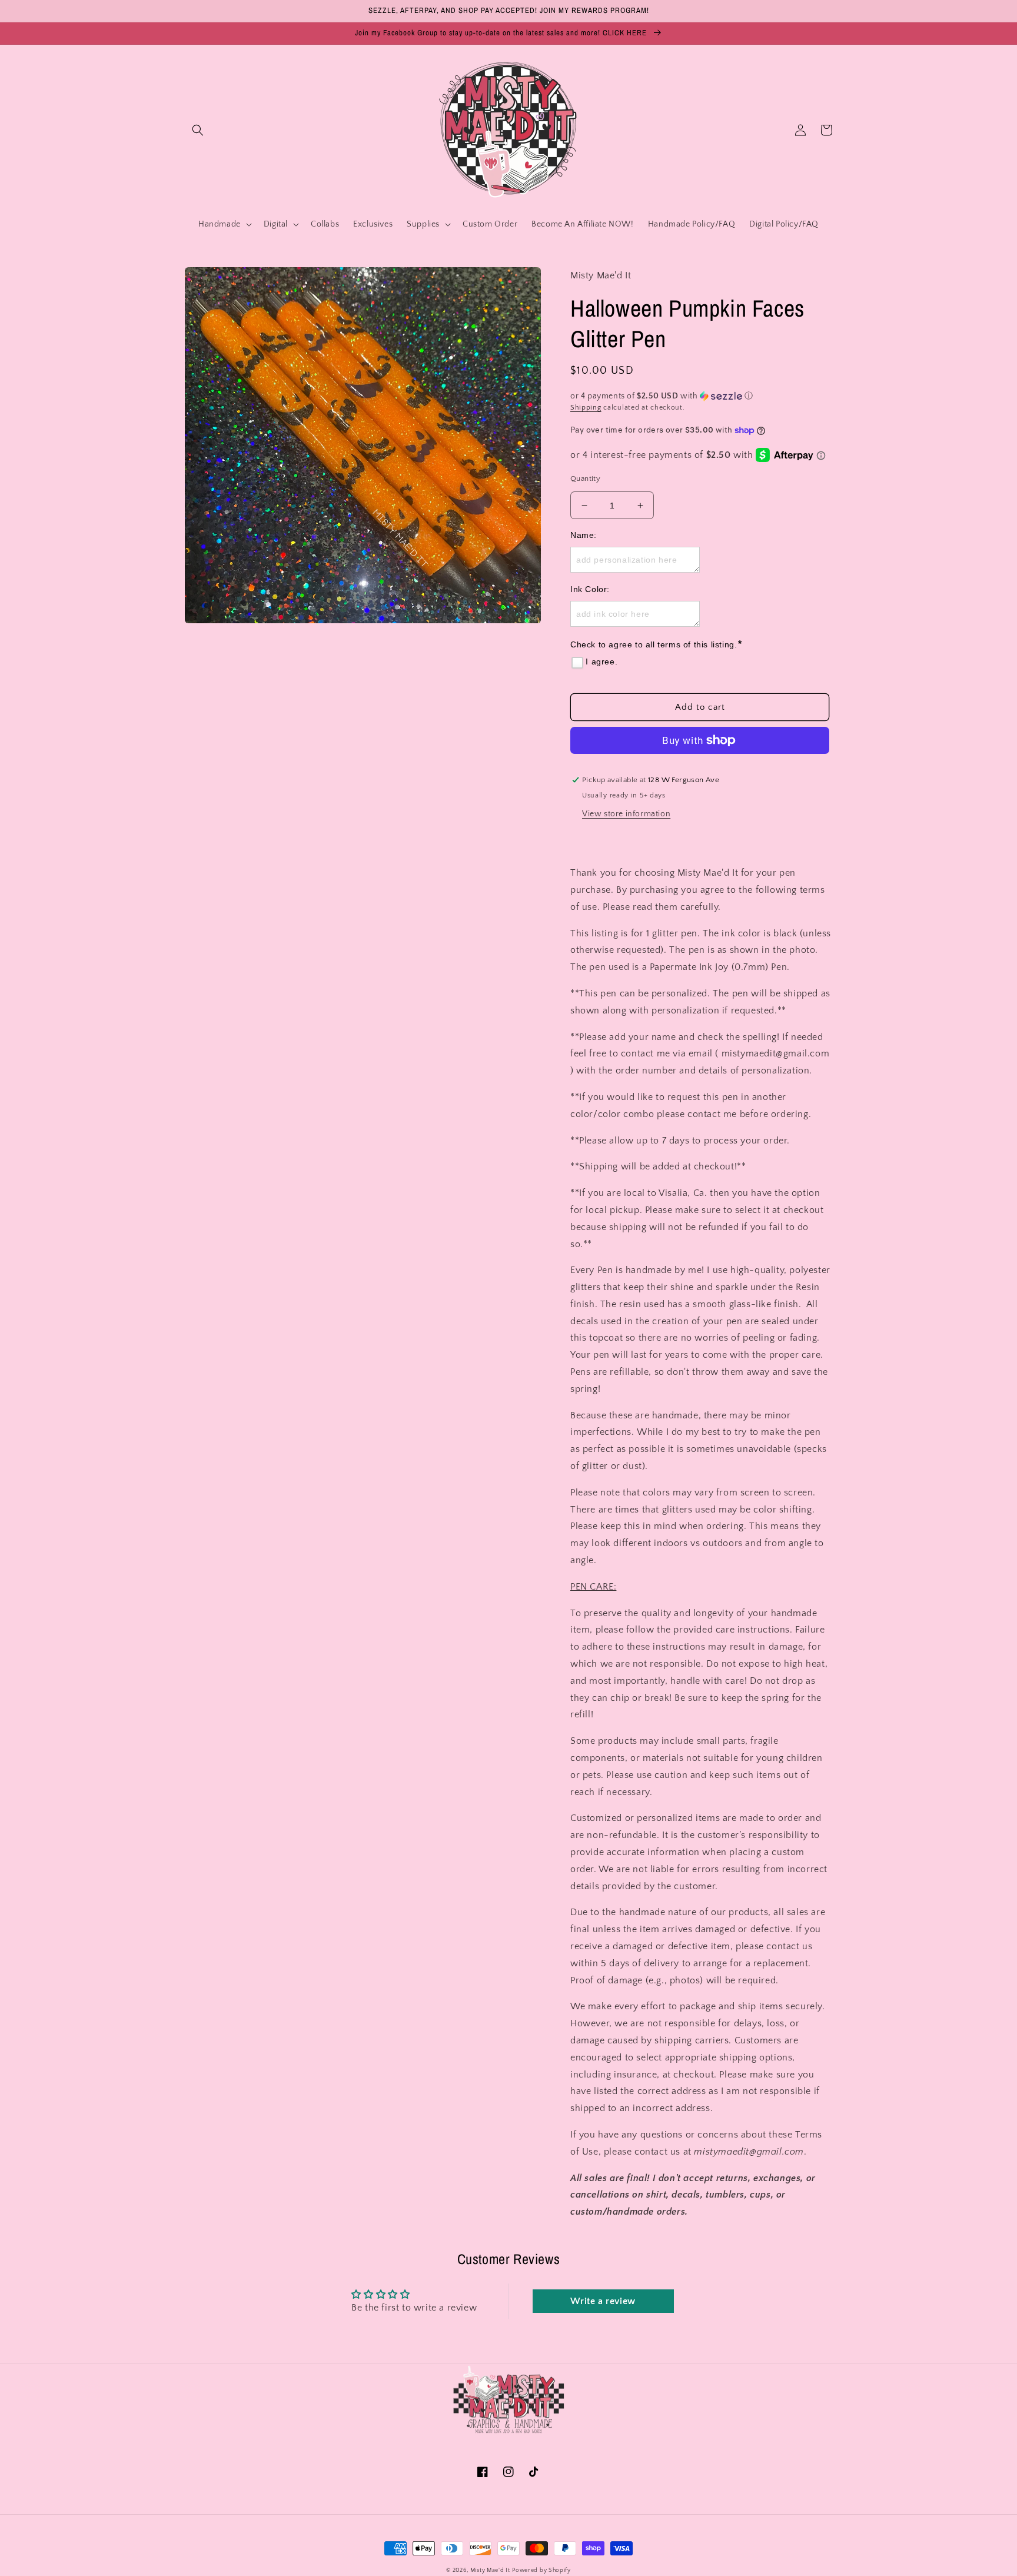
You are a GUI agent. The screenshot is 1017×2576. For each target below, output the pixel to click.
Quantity (585, 478)
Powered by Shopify (541, 2570)
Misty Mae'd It (490, 2570)
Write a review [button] (603, 2301)
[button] (198, 130)
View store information (626, 814)
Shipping (586, 408)
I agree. (601, 662)
